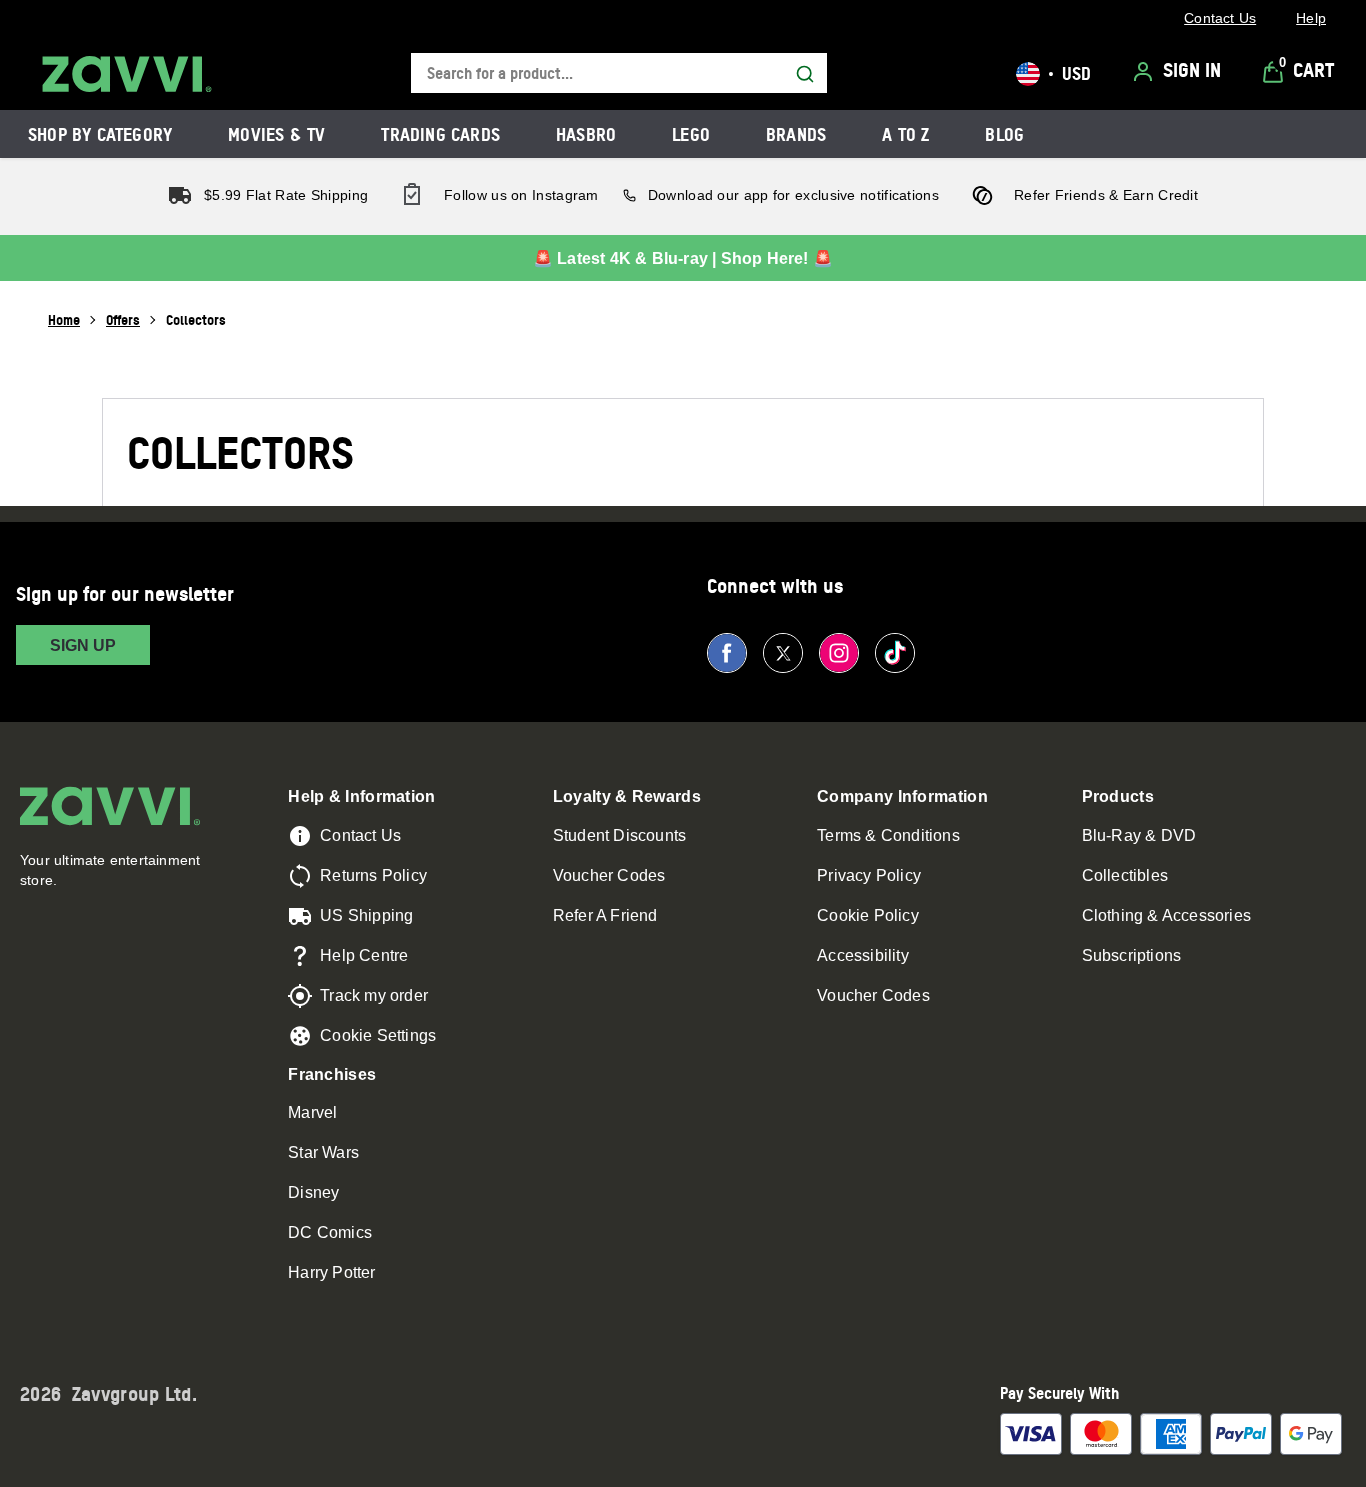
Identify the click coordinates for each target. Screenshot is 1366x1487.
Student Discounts (619, 835)
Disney (313, 1192)
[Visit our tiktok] (895, 653)
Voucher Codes (609, 875)
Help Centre (364, 955)
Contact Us (360, 835)
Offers (123, 319)
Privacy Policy (869, 875)
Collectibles (1125, 875)
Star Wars (323, 1152)
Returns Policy (373, 875)
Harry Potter (331, 1272)
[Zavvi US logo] (127, 74)
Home (64, 319)
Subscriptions (1132, 955)
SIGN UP (83, 645)
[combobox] (619, 73)
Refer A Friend (605, 915)
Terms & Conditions (888, 835)
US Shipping (366, 915)
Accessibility (863, 955)
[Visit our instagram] (839, 653)
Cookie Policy (868, 915)
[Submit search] (805, 74)
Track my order (374, 995)
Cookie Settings (378, 1035)
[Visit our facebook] (727, 653)
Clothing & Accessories (1166, 915)
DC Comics (330, 1232)
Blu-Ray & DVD (1139, 835)
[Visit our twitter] (783, 653)
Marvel (312, 1112)
